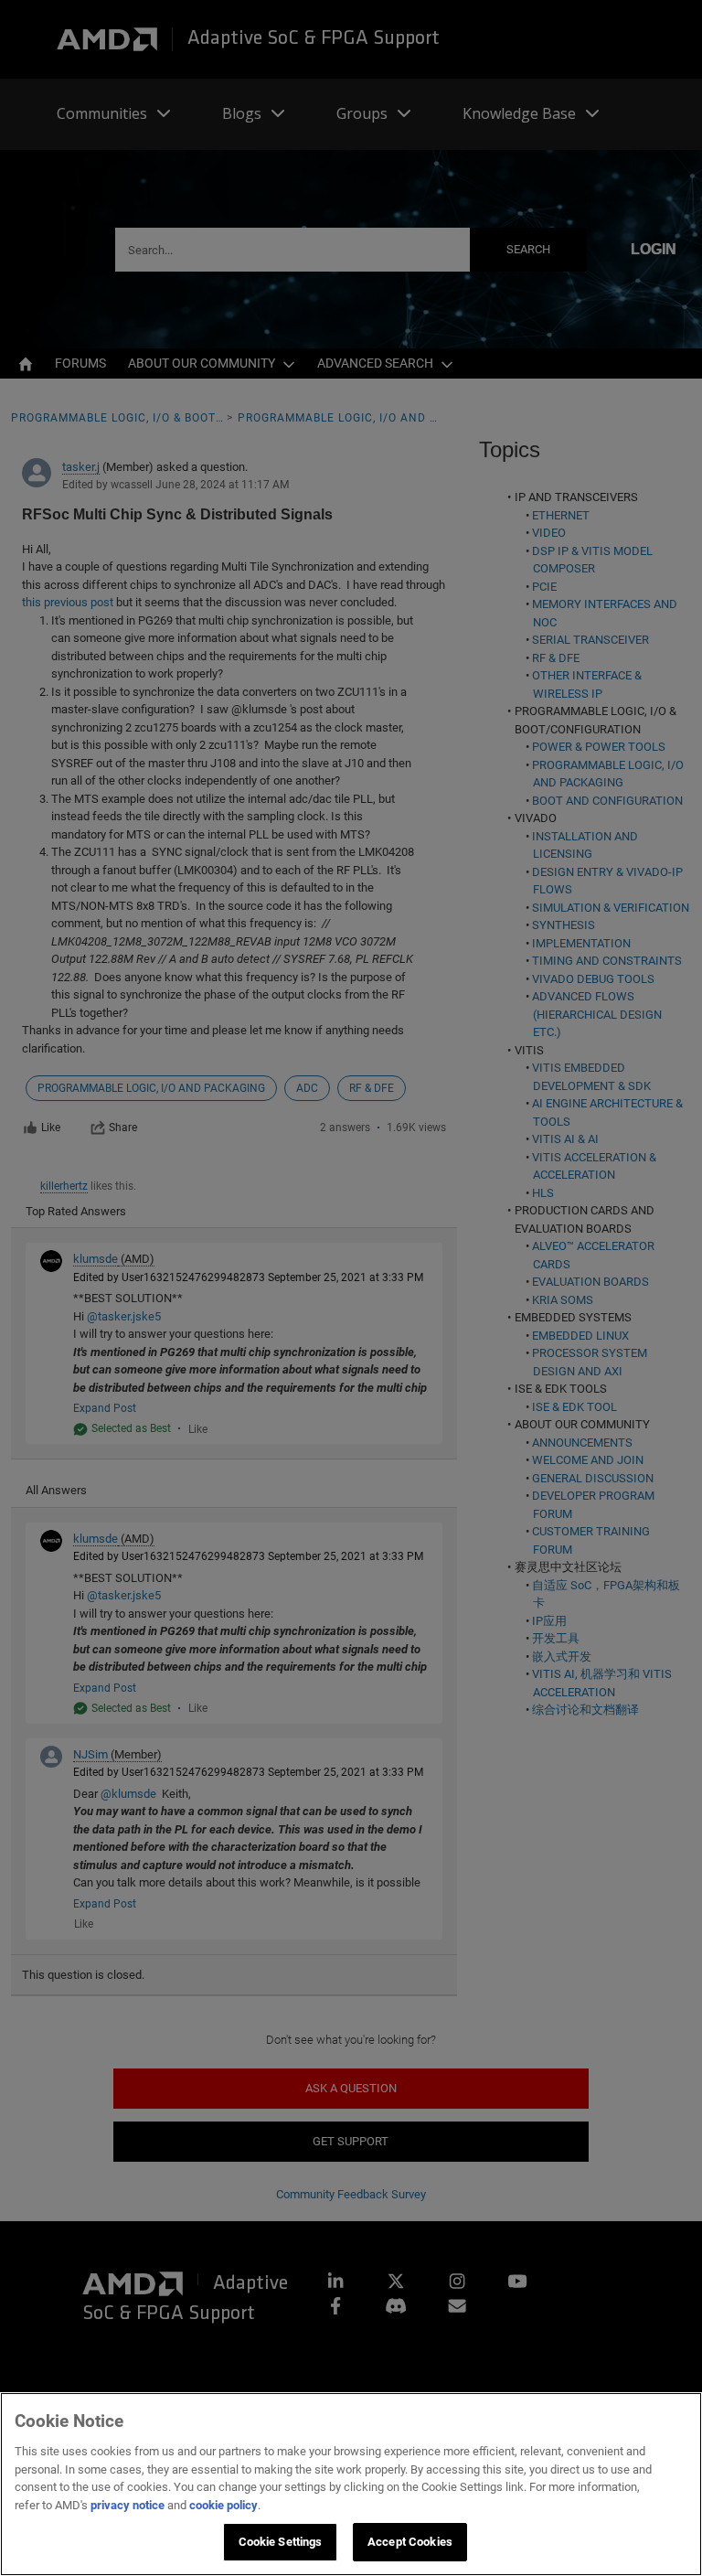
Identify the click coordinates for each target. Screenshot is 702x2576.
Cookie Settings (281, 2542)
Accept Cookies (410, 2542)
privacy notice (128, 2505)
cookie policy (223, 2505)
